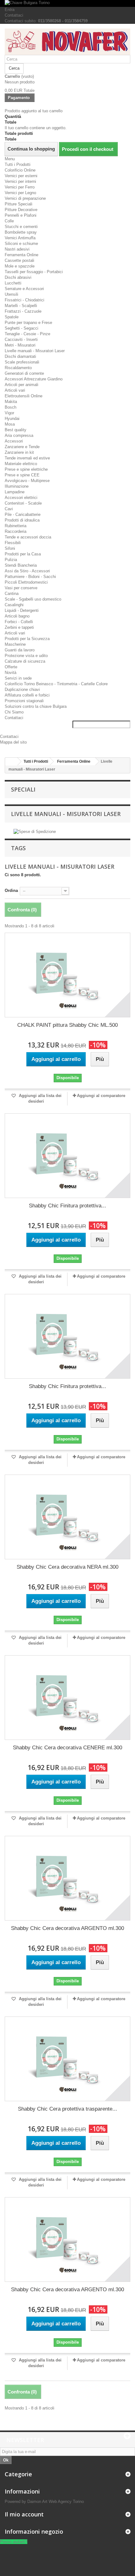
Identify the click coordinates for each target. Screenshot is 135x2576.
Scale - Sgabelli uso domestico (33, 599)
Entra (10, 10)
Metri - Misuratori (20, 345)
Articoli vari (15, 390)
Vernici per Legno (20, 193)
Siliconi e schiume (21, 244)
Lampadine (15, 492)
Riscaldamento (18, 368)
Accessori (14, 441)
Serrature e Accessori (24, 289)
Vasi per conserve (21, 588)
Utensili (11, 294)
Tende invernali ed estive (27, 458)
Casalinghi (14, 605)
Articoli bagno (17, 616)
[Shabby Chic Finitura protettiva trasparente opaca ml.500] (67, 1156)
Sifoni (10, 548)
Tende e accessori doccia (28, 537)
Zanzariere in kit (19, 452)
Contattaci (14, 15)
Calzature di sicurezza (25, 661)
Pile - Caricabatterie (23, 514)
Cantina (12, 594)
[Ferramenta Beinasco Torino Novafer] (67, 42)
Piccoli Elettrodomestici (26, 582)
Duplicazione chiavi (22, 689)
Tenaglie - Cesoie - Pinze (27, 334)
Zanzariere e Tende (22, 447)
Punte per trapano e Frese (28, 323)
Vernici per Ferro (20, 187)
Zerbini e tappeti (19, 627)
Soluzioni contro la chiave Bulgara (36, 706)
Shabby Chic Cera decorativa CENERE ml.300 (67, 1748)
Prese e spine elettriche (26, 469)
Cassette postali (19, 260)
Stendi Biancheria (21, 565)
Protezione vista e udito (26, 656)
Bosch (11, 407)
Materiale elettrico (21, 464)
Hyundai (12, 419)
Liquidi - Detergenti (22, 610)
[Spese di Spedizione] (35, 832)
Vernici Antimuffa (20, 238)
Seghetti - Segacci (22, 328)
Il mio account (24, 2514)
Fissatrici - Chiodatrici (24, 300)
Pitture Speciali (19, 204)
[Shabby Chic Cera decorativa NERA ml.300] (67, 1517)
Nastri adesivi (17, 249)
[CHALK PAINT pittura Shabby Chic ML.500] (67, 975)
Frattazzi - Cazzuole (23, 311)
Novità (11, 673)
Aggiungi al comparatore (101, 1096)
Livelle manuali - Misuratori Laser (35, 351)
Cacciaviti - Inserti (21, 339)
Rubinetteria (16, 526)
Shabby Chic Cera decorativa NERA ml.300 (67, 1567)
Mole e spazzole (20, 266)
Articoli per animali (22, 385)
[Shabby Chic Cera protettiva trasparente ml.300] (67, 2059)
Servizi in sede (18, 678)
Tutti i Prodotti (18, 164)
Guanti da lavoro (20, 650)
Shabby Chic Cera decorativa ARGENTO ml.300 (67, 1928)
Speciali (23, 789)
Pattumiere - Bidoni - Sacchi (30, 577)
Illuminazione (17, 486)
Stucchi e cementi (21, 227)
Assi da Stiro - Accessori (27, 571)
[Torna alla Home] (11, 762)
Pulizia (11, 560)
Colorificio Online (20, 170)
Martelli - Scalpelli (21, 306)
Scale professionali (22, 362)
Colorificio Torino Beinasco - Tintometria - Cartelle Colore (56, 684)
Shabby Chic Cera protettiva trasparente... (67, 2109)
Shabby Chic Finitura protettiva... (67, 1206)
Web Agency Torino (66, 2502)
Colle (9, 221)
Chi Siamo (14, 712)
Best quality (16, 430)
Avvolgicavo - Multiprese (27, 481)
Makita (11, 402)
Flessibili (13, 543)
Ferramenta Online (22, 255)
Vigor (9, 413)
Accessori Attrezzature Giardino (34, 379)
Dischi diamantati (20, 356)
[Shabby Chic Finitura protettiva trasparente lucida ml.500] (67, 1336)
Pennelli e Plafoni (21, 215)
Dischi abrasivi (18, 277)
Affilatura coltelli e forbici (27, 695)
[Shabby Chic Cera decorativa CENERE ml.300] (67, 1698)
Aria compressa (19, 435)
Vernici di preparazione (25, 198)
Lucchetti (13, 283)
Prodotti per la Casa (23, 554)
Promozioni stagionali (24, 701)
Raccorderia (16, 531)
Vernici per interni (20, 181)
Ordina (11, 890)
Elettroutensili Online (24, 396)
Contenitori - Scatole (23, 503)
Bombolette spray (21, 232)
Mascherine (15, 644)
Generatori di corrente (24, 373)
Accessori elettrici (21, 498)
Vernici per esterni (21, 176)
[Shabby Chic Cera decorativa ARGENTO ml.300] (67, 1878)
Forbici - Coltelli (19, 622)
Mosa (10, 424)
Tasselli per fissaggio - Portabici (34, 272)
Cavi (9, 509)
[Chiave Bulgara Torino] (67, 3)
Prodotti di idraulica (22, 520)
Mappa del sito (13, 742)
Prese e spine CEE (22, 475)
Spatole (12, 317)
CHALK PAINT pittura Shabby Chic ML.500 (67, 1025)
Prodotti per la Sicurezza (27, 639)
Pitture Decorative (21, 210)
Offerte (11, 667)
